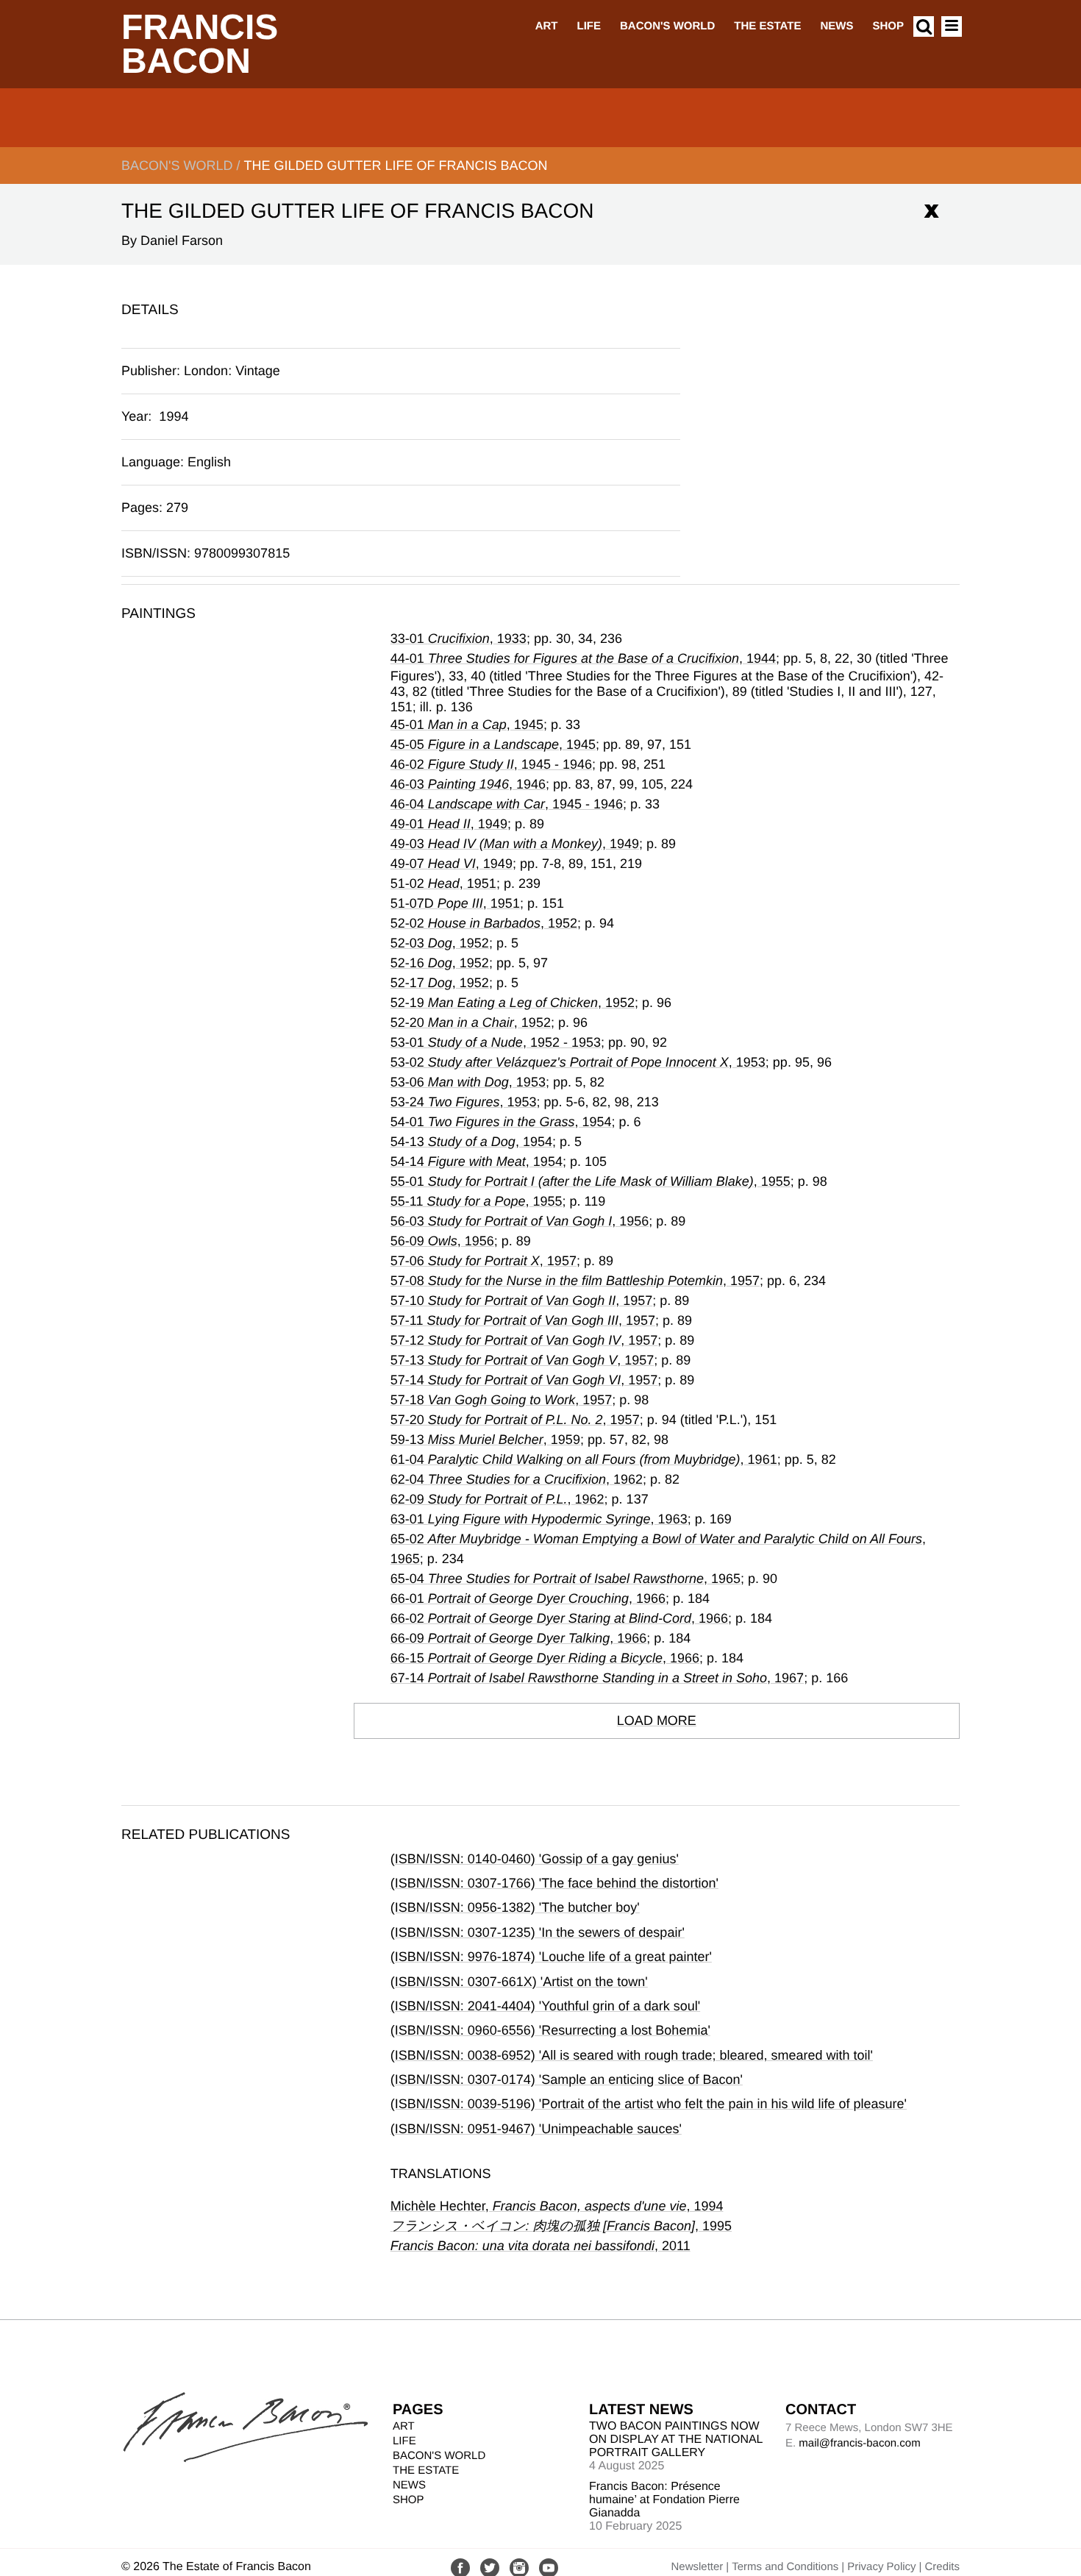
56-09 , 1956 (442, 1241)
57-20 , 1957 (515, 1420)
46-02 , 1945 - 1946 (491, 764)
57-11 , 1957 (523, 1320)
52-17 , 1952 (440, 983)
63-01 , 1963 (539, 1519)
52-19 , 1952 (513, 1003)
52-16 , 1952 (440, 963)
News (836, 26)
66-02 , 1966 (559, 1618)
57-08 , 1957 (575, 1281)
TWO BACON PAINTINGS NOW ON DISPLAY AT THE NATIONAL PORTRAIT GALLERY (676, 2440)
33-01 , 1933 (459, 638)
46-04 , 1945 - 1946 (507, 804)
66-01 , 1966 (528, 1598)
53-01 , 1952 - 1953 (496, 1042)
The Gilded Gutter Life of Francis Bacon (395, 166)
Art (547, 26)
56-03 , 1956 (520, 1221)
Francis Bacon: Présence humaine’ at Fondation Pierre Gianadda (664, 2500)
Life (589, 26)
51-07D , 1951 (455, 903)
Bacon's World (667, 26)
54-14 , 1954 (477, 1161)
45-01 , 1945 (467, 725)
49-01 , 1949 (449, 824)
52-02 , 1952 (484, 923)
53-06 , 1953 (468, 1082)
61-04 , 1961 (584, 1459)
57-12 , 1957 (524, 1340)
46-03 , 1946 (468, 784)
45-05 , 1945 (493, 744)
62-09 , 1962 (497, 1499)
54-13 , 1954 (471, 1142)
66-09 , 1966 (519, 1638)
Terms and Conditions (785, 2567)
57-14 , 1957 (524, 1380)
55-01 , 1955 (591, 1181)
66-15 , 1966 (545, 1658)
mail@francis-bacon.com (859, 2443)
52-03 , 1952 (440, 943)
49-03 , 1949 (515, 844)
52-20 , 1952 (471, 1022)
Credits (942, 2567)
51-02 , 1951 (443, 883)
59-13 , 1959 (485, 1440)
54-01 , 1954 (501, 1122)
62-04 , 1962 (517, 1479)
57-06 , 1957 (484, 1261)
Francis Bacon (200, 45)
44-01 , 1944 (583, 658)
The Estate (767, 26)
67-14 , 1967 (597, 1678)
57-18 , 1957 (502, 1400)
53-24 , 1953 (464, 1102)
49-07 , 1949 (452, 864)
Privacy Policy (881, 2567)
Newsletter (697, 2567)
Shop (888, 26)
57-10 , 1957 (522, 1301)
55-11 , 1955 (477, 1201)
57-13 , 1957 (522, 1360)
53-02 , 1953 (578, 1062)
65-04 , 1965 (566, 1579)
